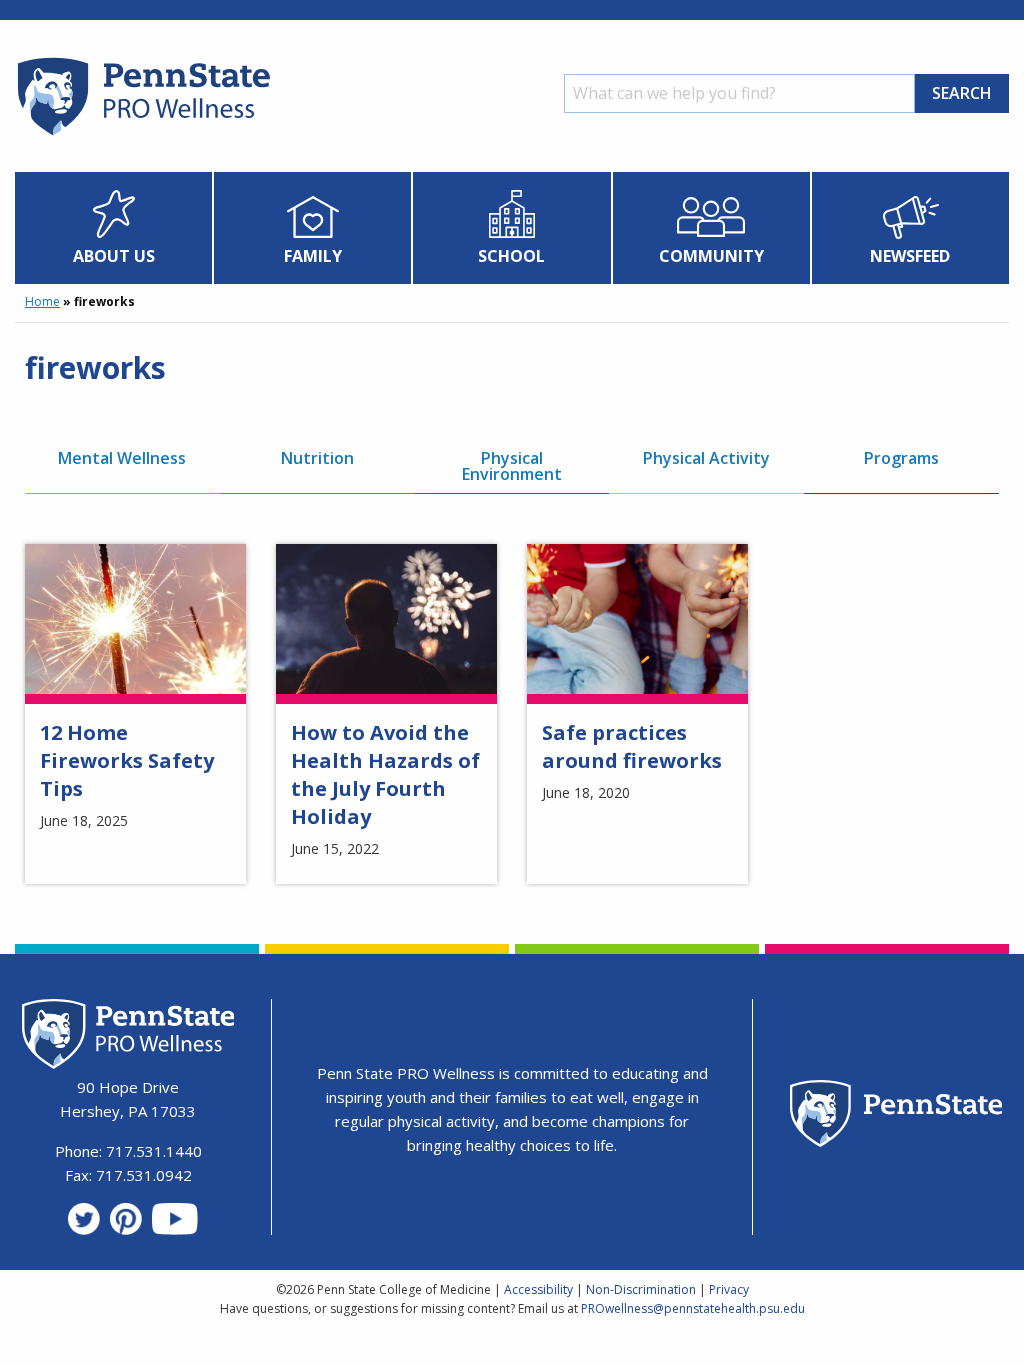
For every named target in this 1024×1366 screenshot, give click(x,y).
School (511, 256)
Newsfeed (910, 256)
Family (313, 256)
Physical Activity (706, 458)
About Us (114, 256)
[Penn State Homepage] (896, 1116)
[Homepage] (142, 135)
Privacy (729, 1289)
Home (42, 301)
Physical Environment (512, 466)
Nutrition (317, 458)
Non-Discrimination (641, 1289)
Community (711, 256)
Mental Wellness (122, 458)
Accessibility (538, 1289)
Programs (901, 458)
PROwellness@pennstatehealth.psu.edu (693, 1308)
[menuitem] (114, 228)
